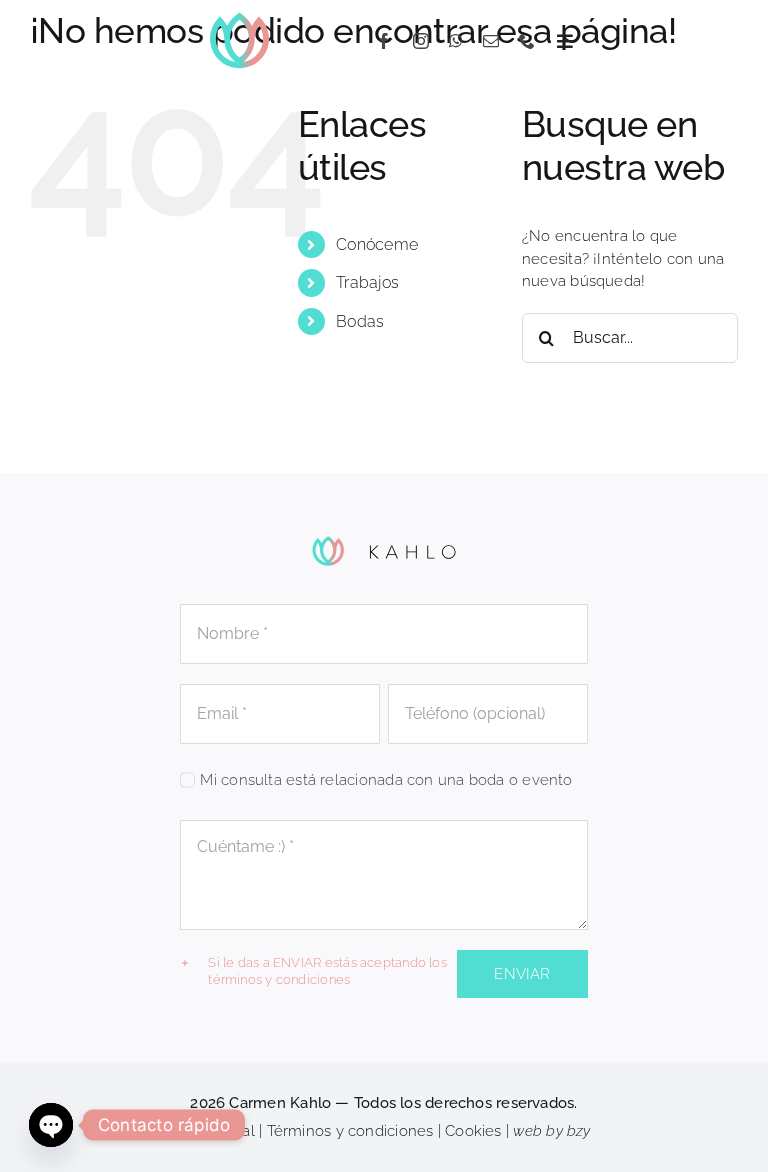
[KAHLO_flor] (239, 17)
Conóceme (377, 244)
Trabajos (367, 282)
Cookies (473, 1131)
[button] (314, 972)
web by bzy (551, 1131)
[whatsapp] (456, 41)
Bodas (360, 321)
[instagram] (421, 41)
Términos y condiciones (350, 1131)
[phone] (527, 41)
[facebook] (384, 41)
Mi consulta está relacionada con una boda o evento (386, 780)
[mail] (491, 41)
